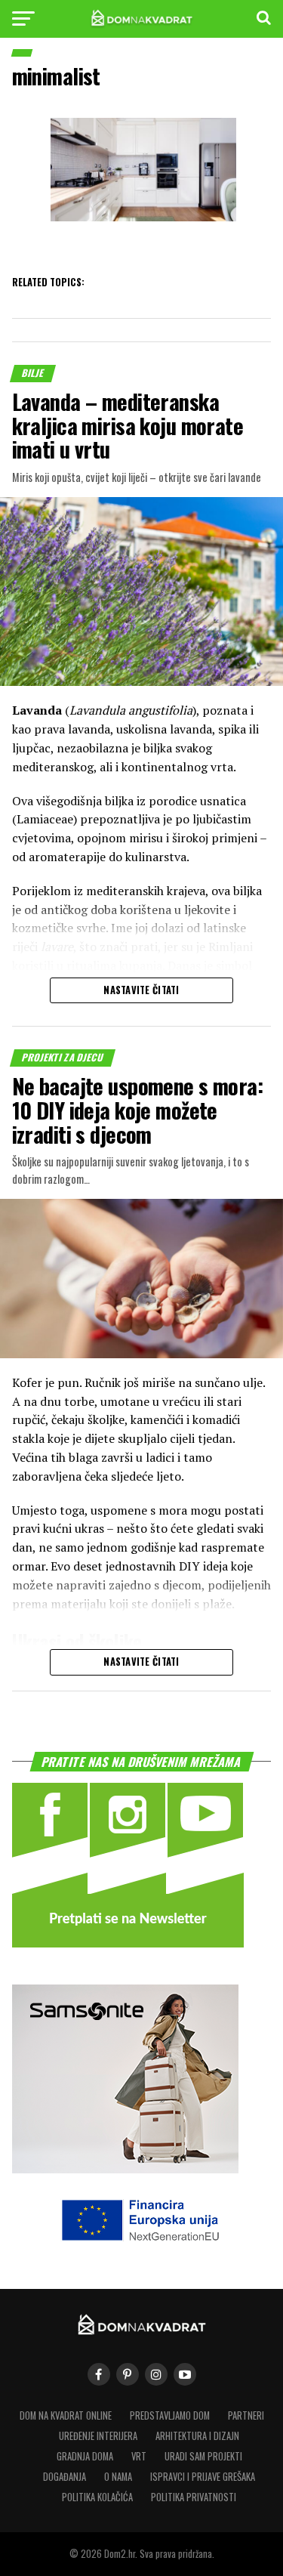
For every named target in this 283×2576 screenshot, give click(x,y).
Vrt (139, 2456)
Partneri (246, 2415)
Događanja (65, 2477)
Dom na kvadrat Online (66, 2415)
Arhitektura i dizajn (197, 2436)
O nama (118, 2477)
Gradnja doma (85, 2456)
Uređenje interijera (98, 2436)
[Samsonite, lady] (125, 2168)
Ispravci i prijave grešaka (203, 2477)
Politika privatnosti (194, 2497)
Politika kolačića (97, 2497)
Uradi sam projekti (203, 2456)
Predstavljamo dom (170, 2415)
